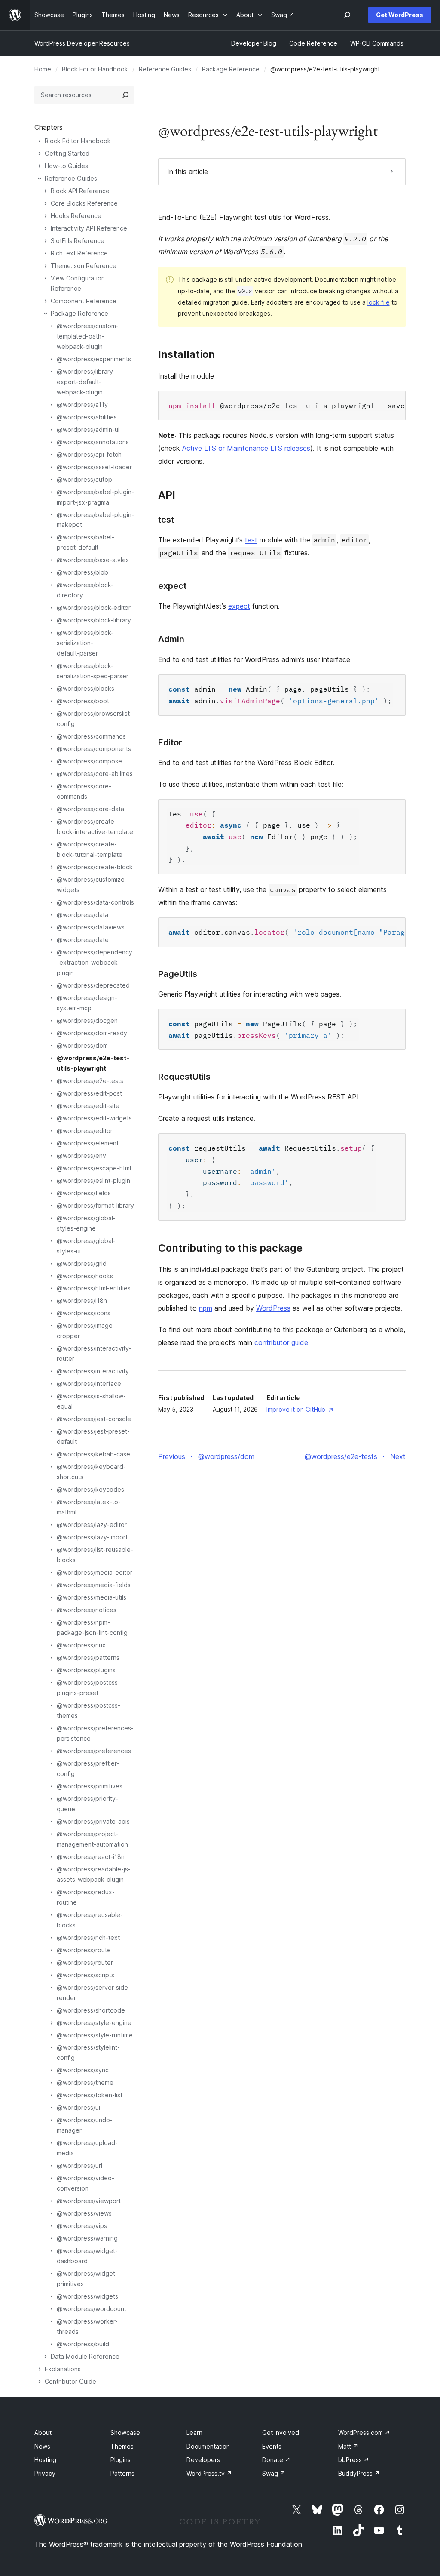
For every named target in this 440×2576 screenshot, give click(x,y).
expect (172, 586)
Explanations (63, 2369)
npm (206, 1308)
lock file (379, 302)
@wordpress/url (79, 2165)
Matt (348, 2446)
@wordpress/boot (83, 701)
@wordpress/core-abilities (95, 774)
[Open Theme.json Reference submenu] (46, 266)
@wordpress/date (83, 940)
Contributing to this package (230, 1248)
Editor (170, 742)
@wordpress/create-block (95, 867)
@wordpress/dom (82, 1045)
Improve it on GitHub (299, 1409)
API (167, 495)
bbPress (354, 2460)
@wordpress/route (84, 1950)
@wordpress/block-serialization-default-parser (85, 643)
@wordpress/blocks (86, 688)
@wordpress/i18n (82, 1300)
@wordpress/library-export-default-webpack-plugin (86, 382)
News (42, 2446)
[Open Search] (347, 15)
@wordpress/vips (82, 2226)
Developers (203, 2460)
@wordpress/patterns (88, 1657)
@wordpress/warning (87, 2238)
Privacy (45, 2473)
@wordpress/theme (85, 2082)
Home (43, 69)
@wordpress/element (88, 1143)
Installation (186, 354)
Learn (194, 2433)
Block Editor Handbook (95, 69)
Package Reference (231, 69)
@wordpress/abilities (87, 417)
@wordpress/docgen (87, 1020)
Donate (276, 2460)
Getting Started (67, 153)
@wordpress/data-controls (95, 902)
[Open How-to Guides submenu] (40, 166)
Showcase (125, 2433)
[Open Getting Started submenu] (40, 154)
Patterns (122, 2473)
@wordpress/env (81, 1156)
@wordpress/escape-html (94, 1168)
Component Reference (84, 301)
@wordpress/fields (84, 1193)
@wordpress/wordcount (92, 2309)
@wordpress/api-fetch (89, 454)
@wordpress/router (85, 1962)
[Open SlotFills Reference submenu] (46, 241)
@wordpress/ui (78, 2107)
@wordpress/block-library (94, 620)
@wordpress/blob (82, 572)
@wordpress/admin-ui (88, 429)
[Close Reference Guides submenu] (40, 179)
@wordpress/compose (89, 761)
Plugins (121, 2460)
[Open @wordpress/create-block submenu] (52, 867)
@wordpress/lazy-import (92, 1537)
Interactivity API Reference (89, 228)
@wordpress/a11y (82, 405)
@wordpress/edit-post (89, 1093)
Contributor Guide (70, 2381)
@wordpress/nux (81, 1645)
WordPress (273, 1308)
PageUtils (178, 974)
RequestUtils (184, 1077)
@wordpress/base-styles (93, 560)
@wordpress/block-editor (94, 608)
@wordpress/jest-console (94, 1419)
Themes (122, 2446)
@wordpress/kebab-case (93, 1454)
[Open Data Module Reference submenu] (46, 2357)
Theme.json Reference (84, 266)
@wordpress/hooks (85, 1276)
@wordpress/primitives (90, 1786)
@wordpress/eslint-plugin (93, 1180)
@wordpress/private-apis (93, 1821)
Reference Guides (165, 69)
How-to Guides (66, 166)
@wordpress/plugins (86, 1670)
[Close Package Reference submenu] (46, 314)
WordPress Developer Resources (82, 43)
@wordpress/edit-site (88, 1106)
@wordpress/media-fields (94, 1585)
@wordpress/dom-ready (92, 1033)
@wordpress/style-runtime (95, 2035)
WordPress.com (364, 2433)
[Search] (125, 95)
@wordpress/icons (84, 1313)
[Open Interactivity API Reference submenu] (46, 228)
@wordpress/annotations (93, 442)
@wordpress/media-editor (95, 1572)
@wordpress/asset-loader (94, 467)
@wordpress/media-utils (92, 1597)
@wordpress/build (83, 2344)
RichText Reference (79, 253)
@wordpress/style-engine (94, 2023)
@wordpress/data (82, 915)
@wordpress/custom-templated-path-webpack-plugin (88, 336)
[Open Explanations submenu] (40, 2369)
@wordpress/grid (82, 1263)
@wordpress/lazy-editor (92, 1525)
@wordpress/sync (83, 2070)
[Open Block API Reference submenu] (46, 191)
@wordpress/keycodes (90, 1489)
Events (272, 2446)
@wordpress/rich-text (88, 1937)
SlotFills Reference (78, 241)
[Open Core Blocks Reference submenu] (46, 203)
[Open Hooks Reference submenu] (46, 216)
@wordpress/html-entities (94, 1288)
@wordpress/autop (84, 479)
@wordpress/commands (91, 736)
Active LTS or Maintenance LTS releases (246, 448)
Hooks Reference (76, 216)
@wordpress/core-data (90, 809)
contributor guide (281, 1342)
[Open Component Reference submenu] (46, 301)
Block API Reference (80, 191)
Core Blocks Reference (84, 203)
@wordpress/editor (85, 1131)
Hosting (45, 2460)
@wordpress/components (94, 749)
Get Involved (281, 2433)
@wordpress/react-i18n (91, 1857)
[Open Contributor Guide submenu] (40, 2382)
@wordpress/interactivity (93, 1371)
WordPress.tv (209, 2473)
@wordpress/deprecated (93, 985)
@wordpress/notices (87, 1610)
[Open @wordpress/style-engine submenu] (52, 2023)
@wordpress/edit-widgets (94, 1118)
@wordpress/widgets (87, 2296)
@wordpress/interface (89, 1383)
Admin (171, 639)
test (166, 520)
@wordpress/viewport (89, 2201)
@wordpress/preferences (94, 1751)
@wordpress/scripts (86, 1975)
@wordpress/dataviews (91, 927)
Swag (274, 2473)
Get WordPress (400, 15)
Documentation (208, 2446)
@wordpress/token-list (90, 2095)
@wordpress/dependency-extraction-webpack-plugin (95, 962)
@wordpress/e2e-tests (90, 1081)
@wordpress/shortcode (91, 2010)
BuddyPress (359, 2473)
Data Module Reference (85, 2356)
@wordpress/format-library (95, 1205)
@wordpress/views (84, 2213)
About (43, 2433)
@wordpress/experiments (94, 359)
